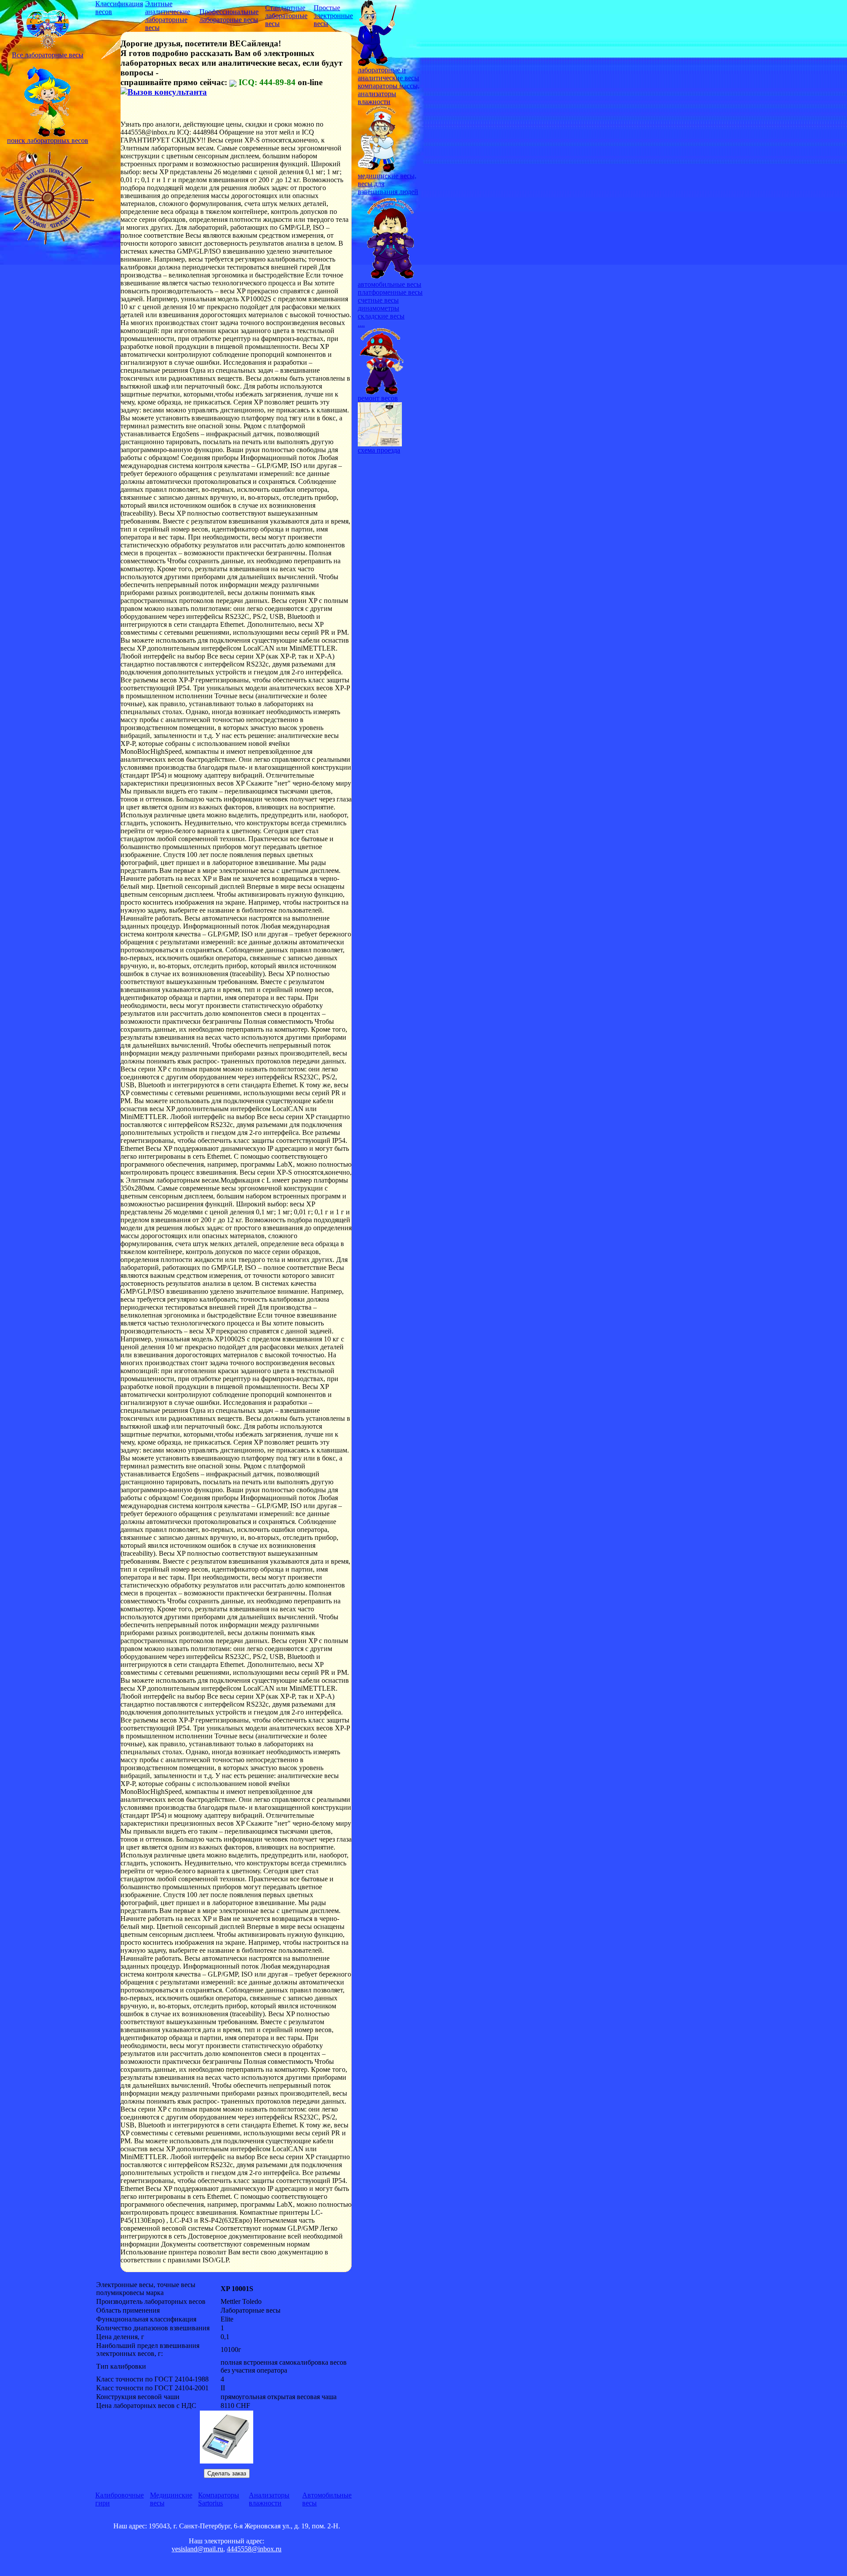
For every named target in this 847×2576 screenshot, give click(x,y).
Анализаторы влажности (269, 2499)
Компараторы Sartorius (219, 2499)
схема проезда (379, 450)
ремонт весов (378, 398)
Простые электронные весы (333, 16)
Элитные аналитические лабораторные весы (168, 16)
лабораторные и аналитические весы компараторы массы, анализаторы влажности (389, 86)
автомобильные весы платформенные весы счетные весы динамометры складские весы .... (390, 304)
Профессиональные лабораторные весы (229, 16)
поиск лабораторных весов (48, 140)
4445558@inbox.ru (254, 2549)
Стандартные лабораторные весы (286, 16)
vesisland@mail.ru (197, 2549)
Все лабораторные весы (48, 55)
